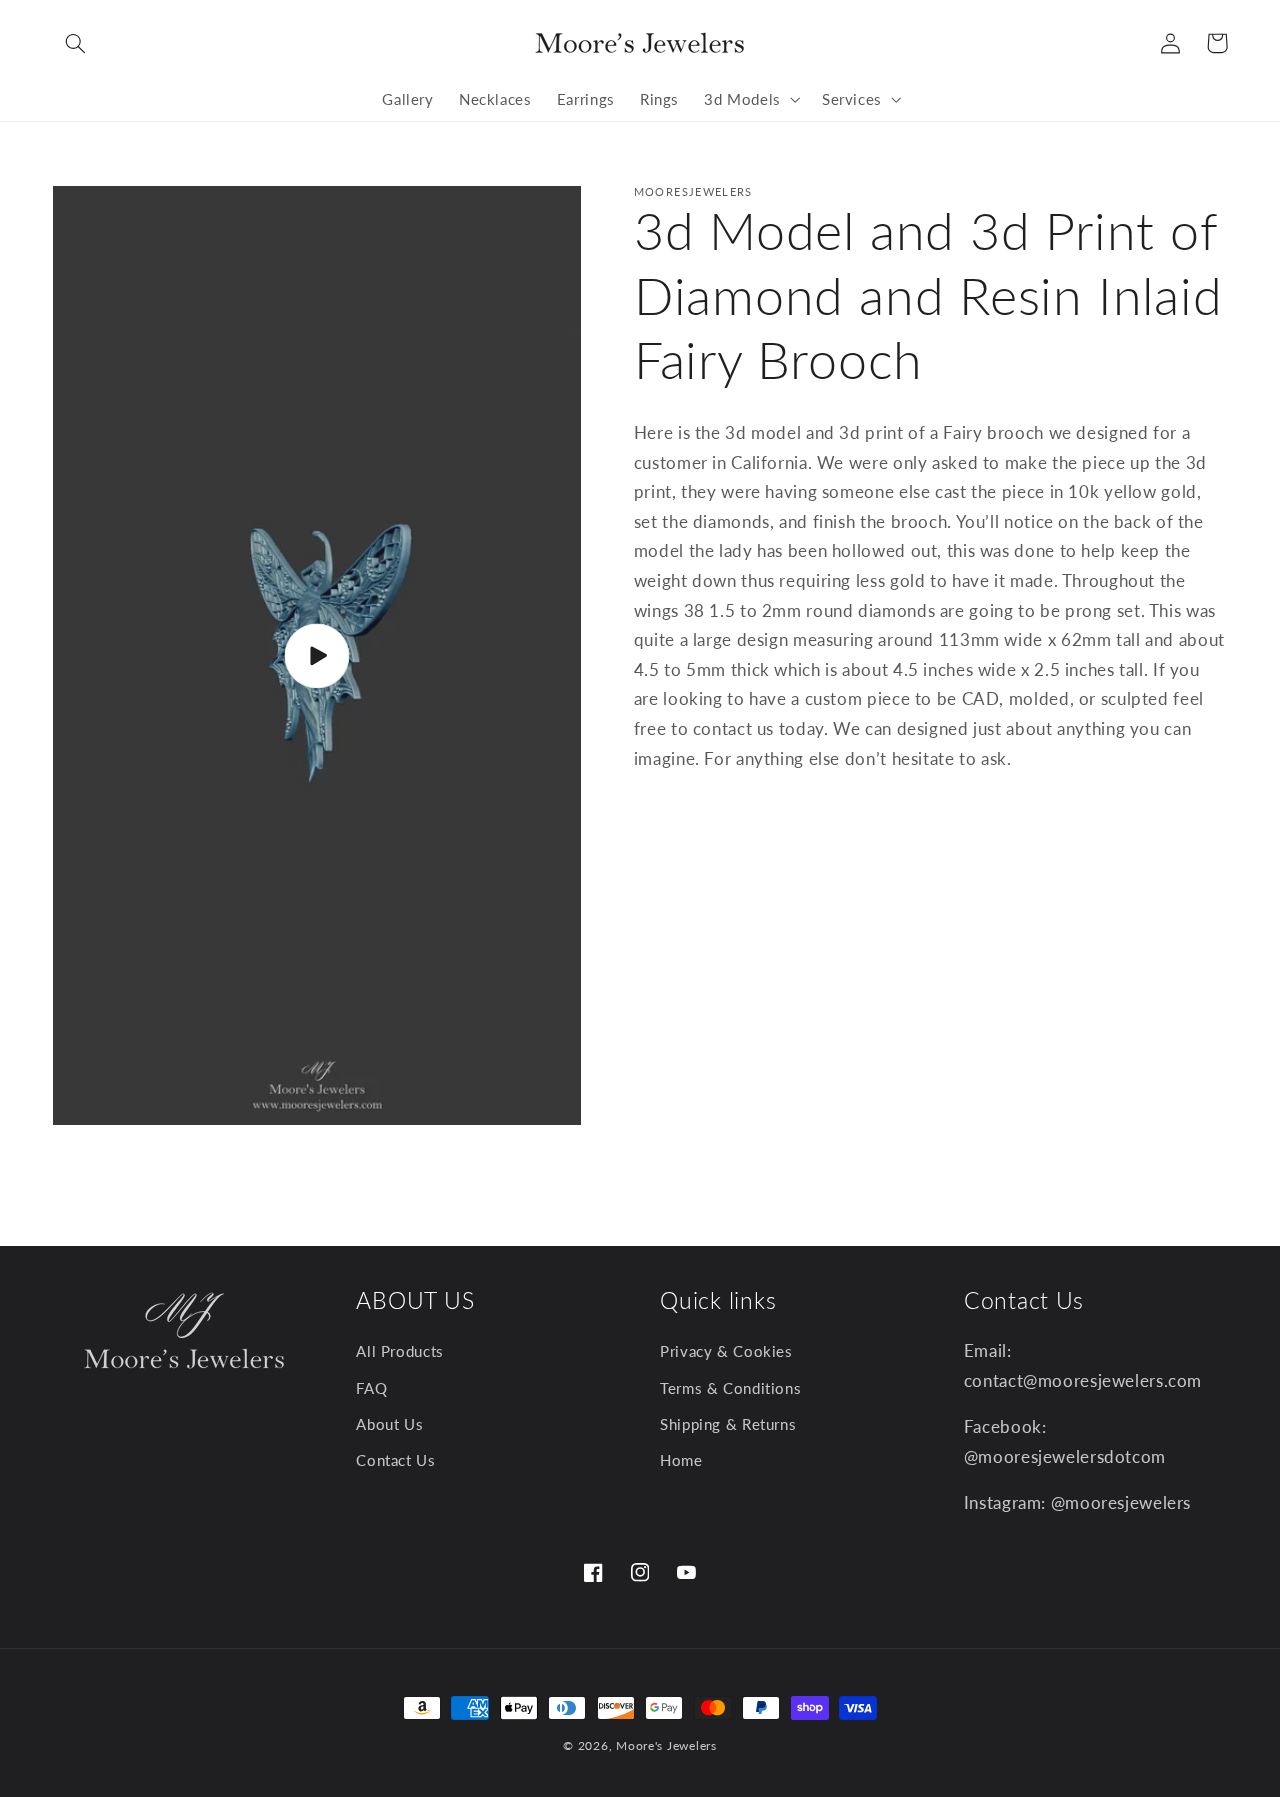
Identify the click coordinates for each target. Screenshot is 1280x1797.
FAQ (371, 1388)
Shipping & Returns (728, 1424)
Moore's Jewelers (666, 1745)
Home (681, 1461)
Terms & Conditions (730, 1388)
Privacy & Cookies (726, 1352)
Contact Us (395, 1461)
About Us (389, 1424)
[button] (76, 43)
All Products (400, 1352)
